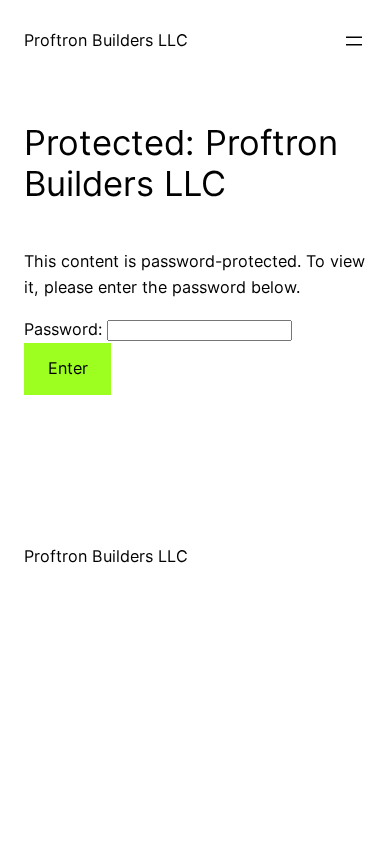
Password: (65, 329)
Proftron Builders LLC (106, 40)
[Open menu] (354, 41)
